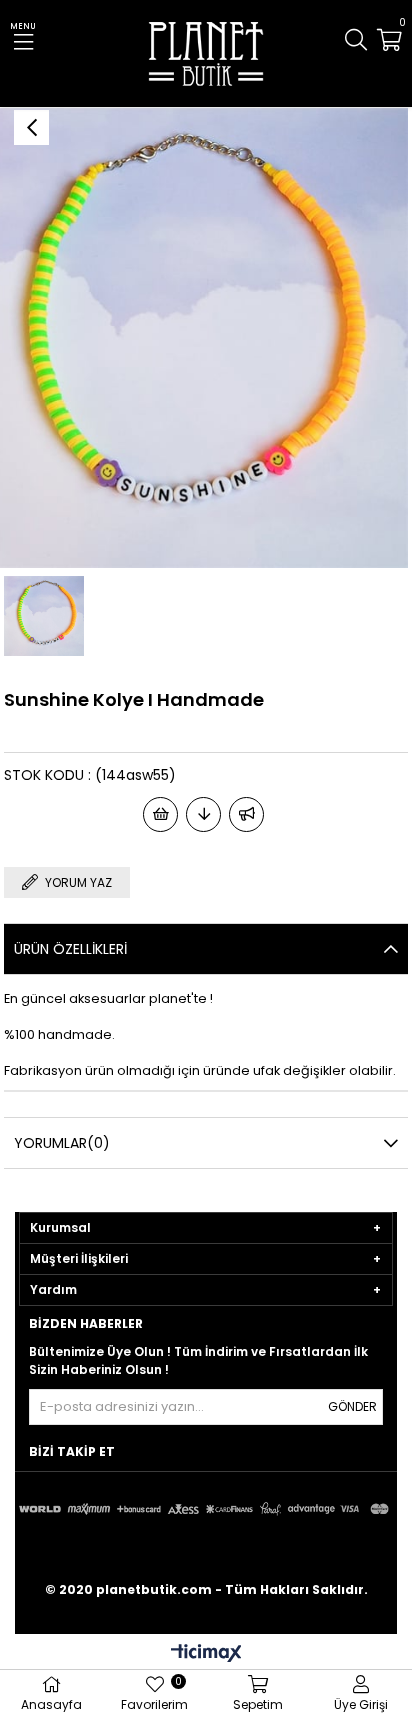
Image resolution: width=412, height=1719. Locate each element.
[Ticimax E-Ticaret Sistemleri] (206, 1654)
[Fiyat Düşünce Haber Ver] (203, 814)
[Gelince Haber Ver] (246, 814)
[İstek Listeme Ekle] (160, 814)
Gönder (352, 1406)
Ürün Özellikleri (70, 949)
